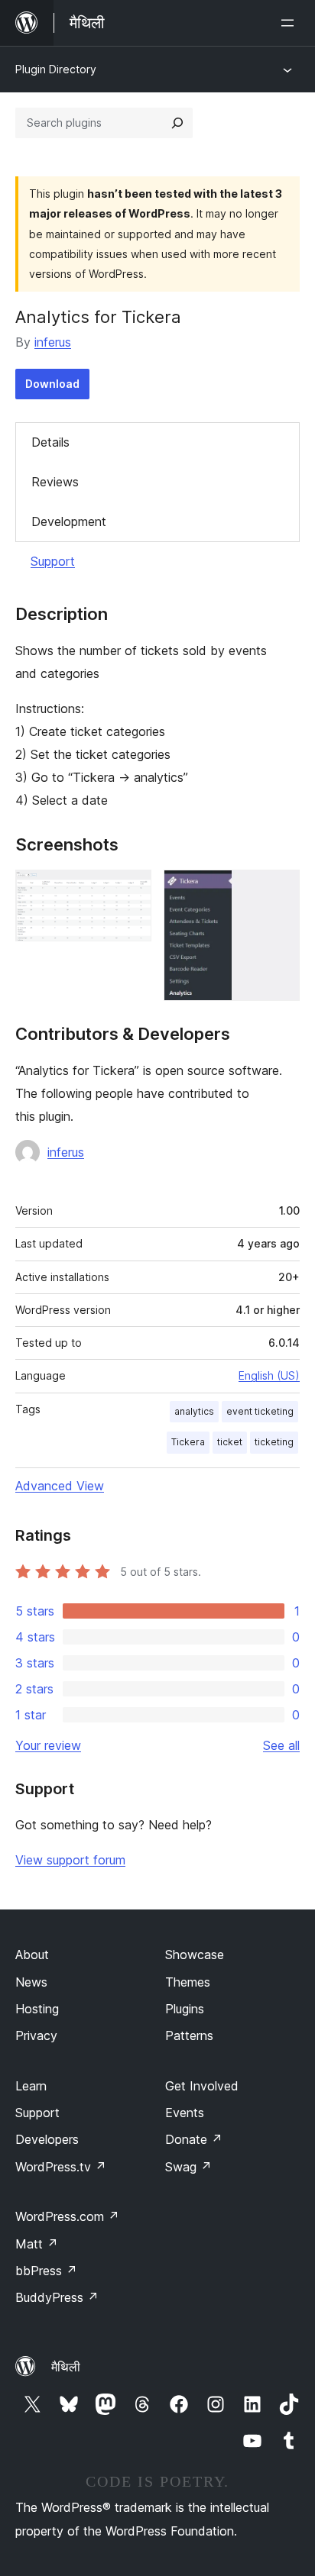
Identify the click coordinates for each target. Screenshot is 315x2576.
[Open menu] (291, 23)
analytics (194, 1411)
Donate (194, 2139)
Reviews (55, 482)
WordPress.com (67, 2216)
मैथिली (66, 2367)
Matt (37, 2244)
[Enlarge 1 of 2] (131, 890)
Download (52, 384)
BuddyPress (57, 2297)
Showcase (195, 1955)
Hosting (37, 2009)
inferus (53, 342)
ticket (230, 1442)
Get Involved (202, 2086)
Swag (188, 2167)
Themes (188, 1982)
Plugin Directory (56, 69)
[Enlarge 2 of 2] (279, 890)
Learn (31, 2086)
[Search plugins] (177, 123)
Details (50, 442)
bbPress (46, 2271)
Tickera (188, 1442)
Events (185, 2113)
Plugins (185, 2009)
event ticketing (260, 1411)
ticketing (274, 1442)
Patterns (189, 2035)
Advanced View (60, 1486)
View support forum (70, 1860)
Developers (47, 2139)
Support (53, 561)
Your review (48, 1745)
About (32, 1955)
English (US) (269, 1375)
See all (281, 1745)
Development (69, 521)
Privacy (36, 2035)
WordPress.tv (61, 2167)
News (31, 1982)
